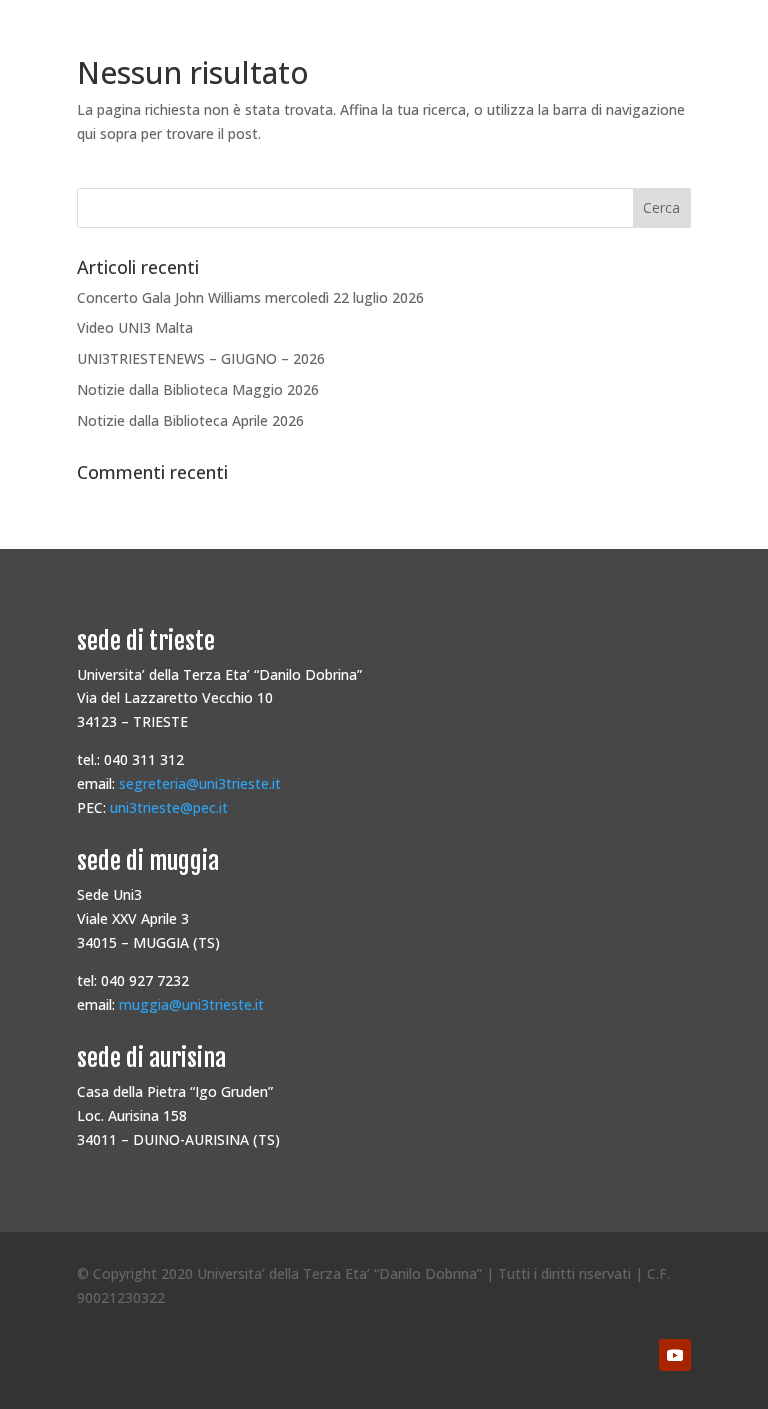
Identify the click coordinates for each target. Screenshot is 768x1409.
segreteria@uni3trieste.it (200, 783)
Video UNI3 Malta (135, 327)
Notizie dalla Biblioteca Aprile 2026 (190, 420)
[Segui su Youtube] (675, 1355)
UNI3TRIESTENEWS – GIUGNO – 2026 (201, 358)
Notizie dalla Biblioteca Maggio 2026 (198, 389)
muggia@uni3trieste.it (191, 1004)
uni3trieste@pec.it (169, 807)
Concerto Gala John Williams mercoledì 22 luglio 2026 (250, 297)
